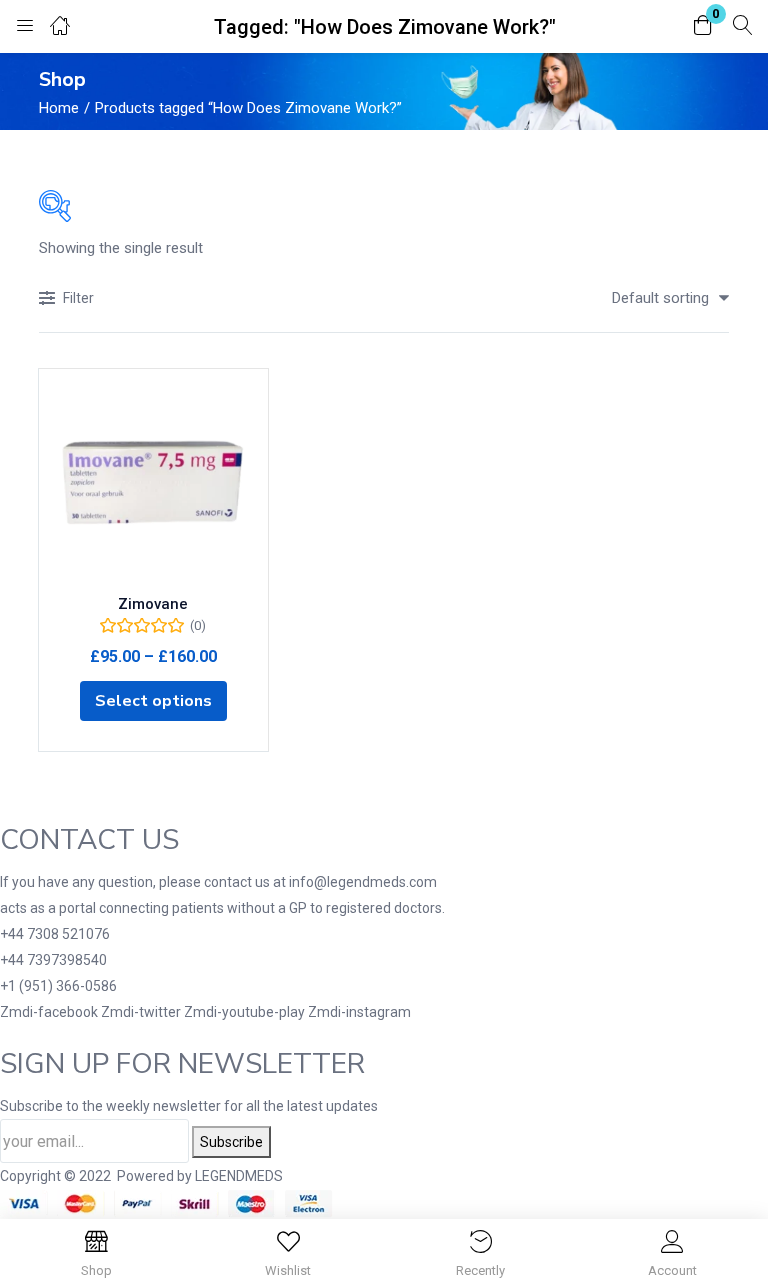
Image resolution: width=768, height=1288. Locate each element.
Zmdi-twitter (142, 1012)
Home (59, 108)
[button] (703, 26)
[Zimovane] (153, 483)
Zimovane (153, 604)
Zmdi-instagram (359, 1012)
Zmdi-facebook (50, 1012)
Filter (78, 298)
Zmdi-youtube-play (246, 1012)
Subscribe (231, 1142)
